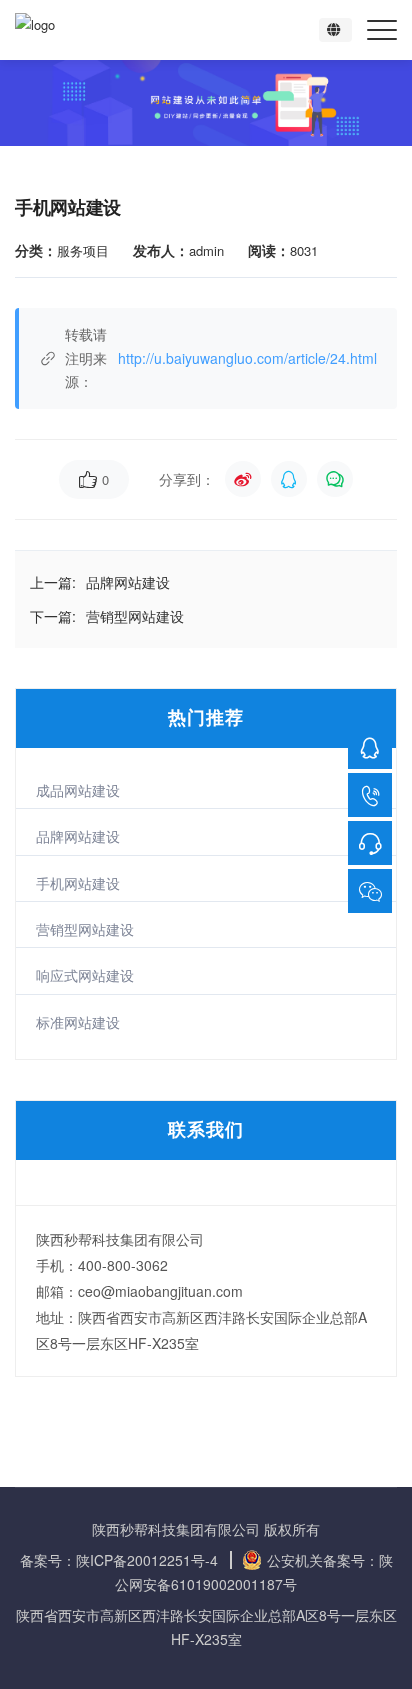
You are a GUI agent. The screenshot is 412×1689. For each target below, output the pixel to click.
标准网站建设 (78, 1022)
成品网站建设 (78, 790)
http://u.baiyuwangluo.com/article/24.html (247, 358)
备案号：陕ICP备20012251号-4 (119, 1560)
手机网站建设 (78, 883)
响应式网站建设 (85, 975)
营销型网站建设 (85, 929)
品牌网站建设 (78, 836)
